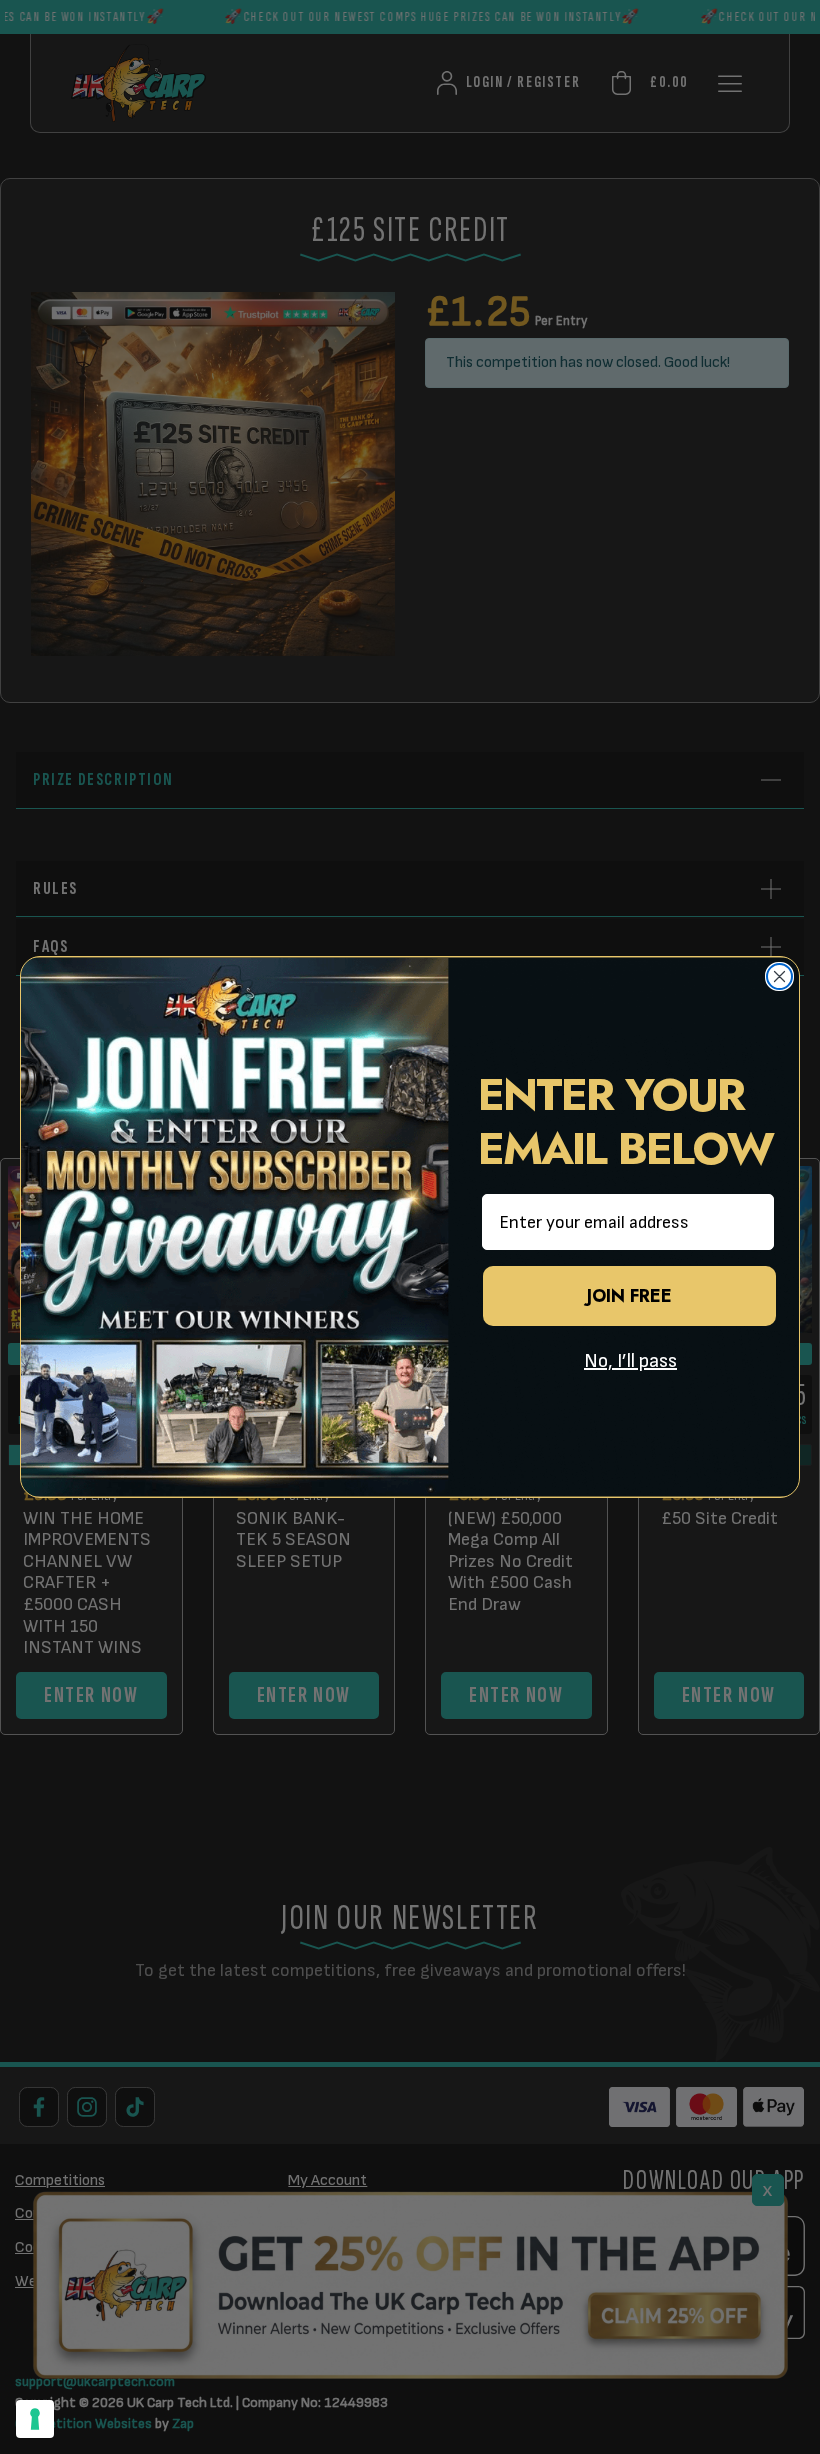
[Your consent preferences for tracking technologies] (35, 2419)
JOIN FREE (629, 1296)
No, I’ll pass (630, 1361)
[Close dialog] (779, 976)
